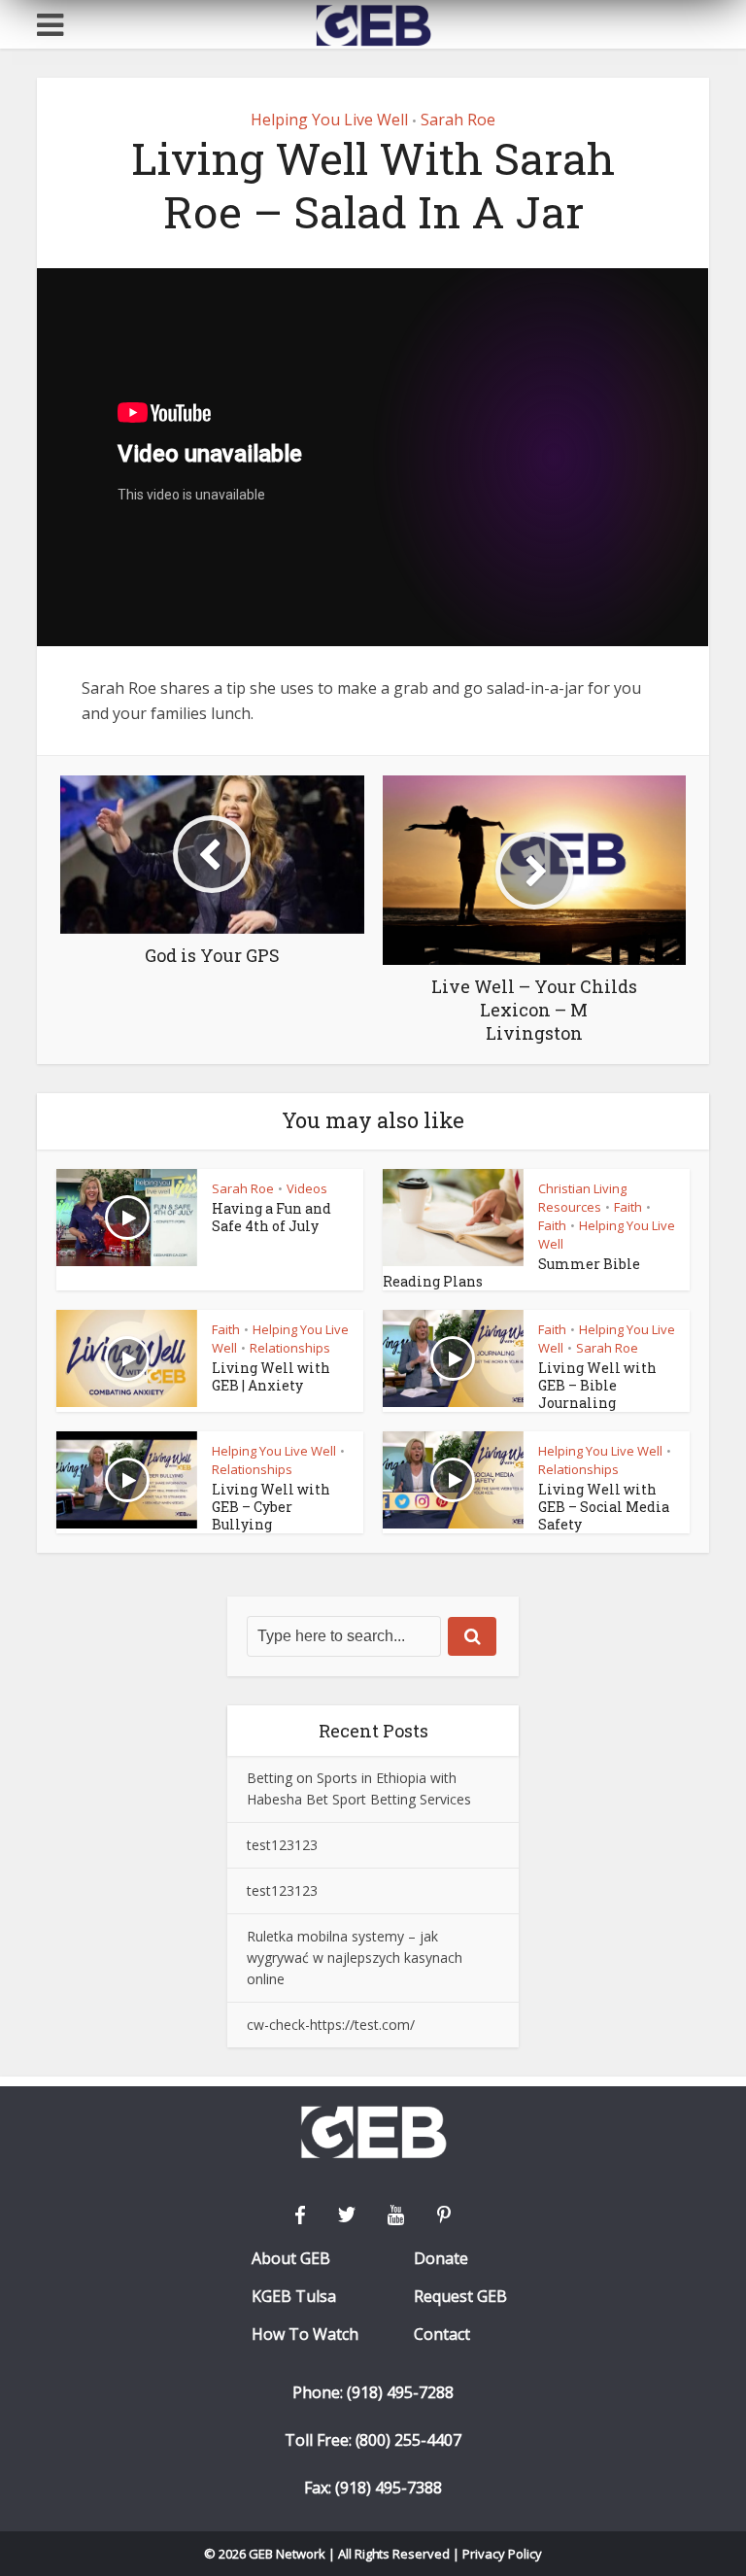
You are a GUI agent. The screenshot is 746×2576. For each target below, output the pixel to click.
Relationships (290, 1348)
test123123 (282, 1845)
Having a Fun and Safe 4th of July (271, 1217)
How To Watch (305, 2335)
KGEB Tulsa (294, 2297)
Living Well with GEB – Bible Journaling (597, 1385)
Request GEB (460, 2297)
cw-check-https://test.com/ (331, 2025)
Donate (441, 2259)
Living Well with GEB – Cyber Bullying (271, 1507)
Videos (307, 1188)
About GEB (291, 2259)
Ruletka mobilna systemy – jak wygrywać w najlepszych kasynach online (355, 1958)
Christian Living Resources (582, 1198)
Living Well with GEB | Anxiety (271, 1376)
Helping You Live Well (329, 120)
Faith (628, 1207)
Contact (442, 2335)
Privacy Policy (502, 2554)
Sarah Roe (458, 120)
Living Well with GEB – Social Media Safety (604, 1507)
